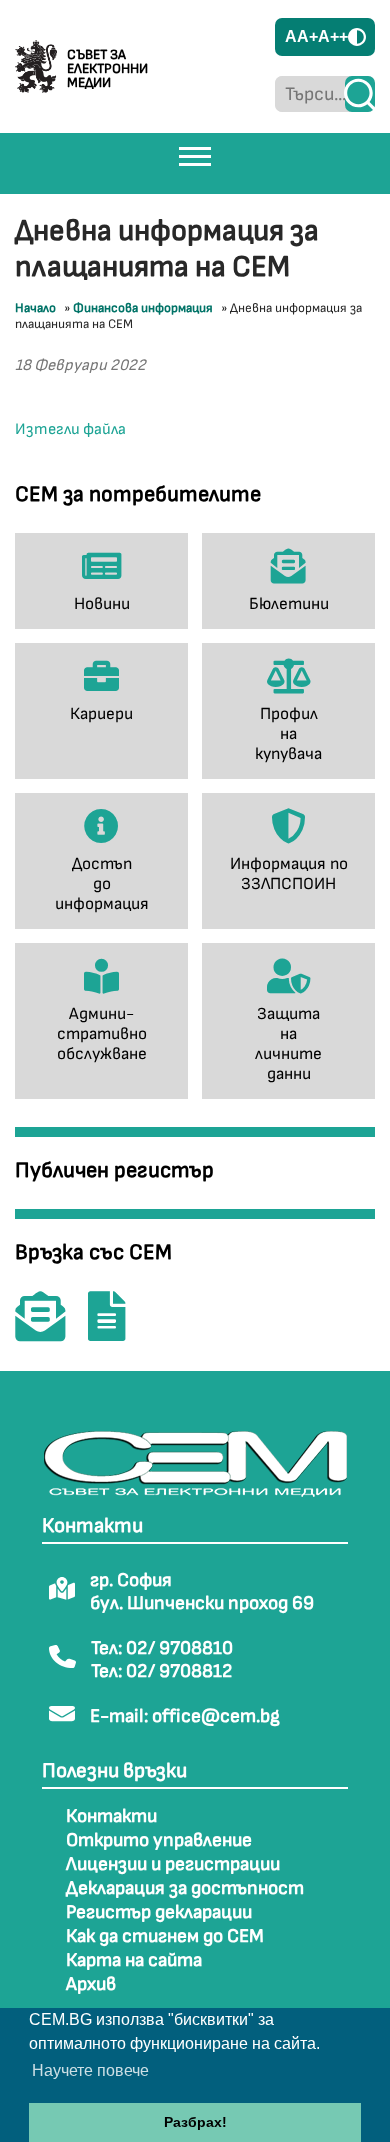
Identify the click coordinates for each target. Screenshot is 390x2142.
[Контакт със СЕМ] (50, 1330)
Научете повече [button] (90, 2070)
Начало (35, 308)
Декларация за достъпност (185, 1888)
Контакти (111, 1816)
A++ (333, 36)
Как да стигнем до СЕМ (165, 1936)
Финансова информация (143, 308)
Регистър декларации (159, 1912)
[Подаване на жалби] (117, 1330)
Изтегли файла (70, 429)
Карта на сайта (134, 1960)
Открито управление (159, 1840)
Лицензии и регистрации (173, 1864)
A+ (307, 36)
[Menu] (195, 156)
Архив (91, 1984)
